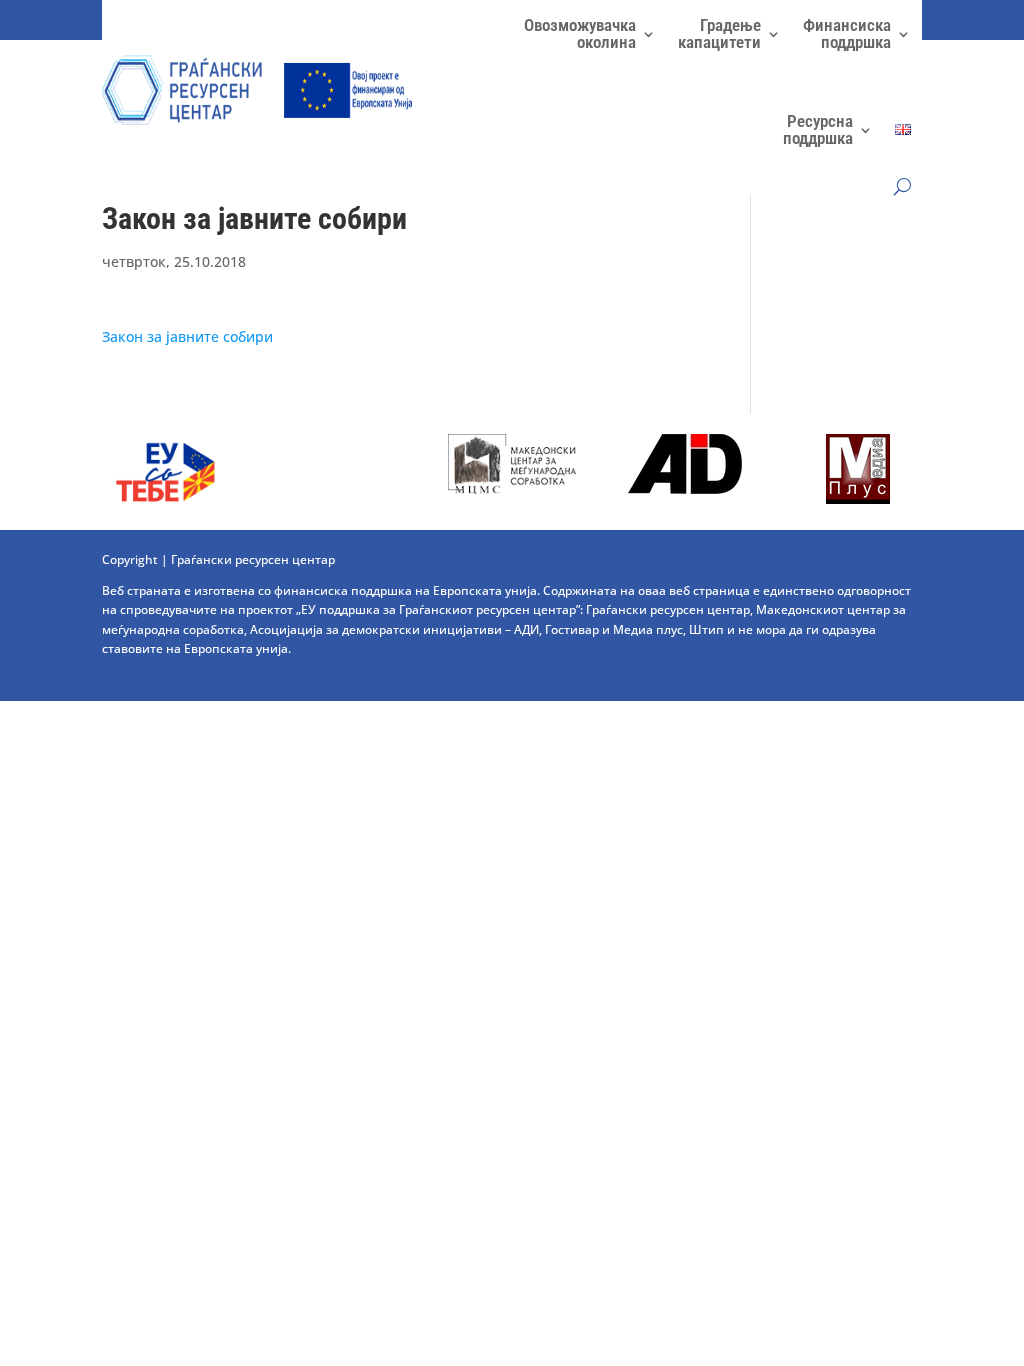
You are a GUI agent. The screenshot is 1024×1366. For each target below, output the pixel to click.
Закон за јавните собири (187, 336)
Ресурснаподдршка (818, 129)
